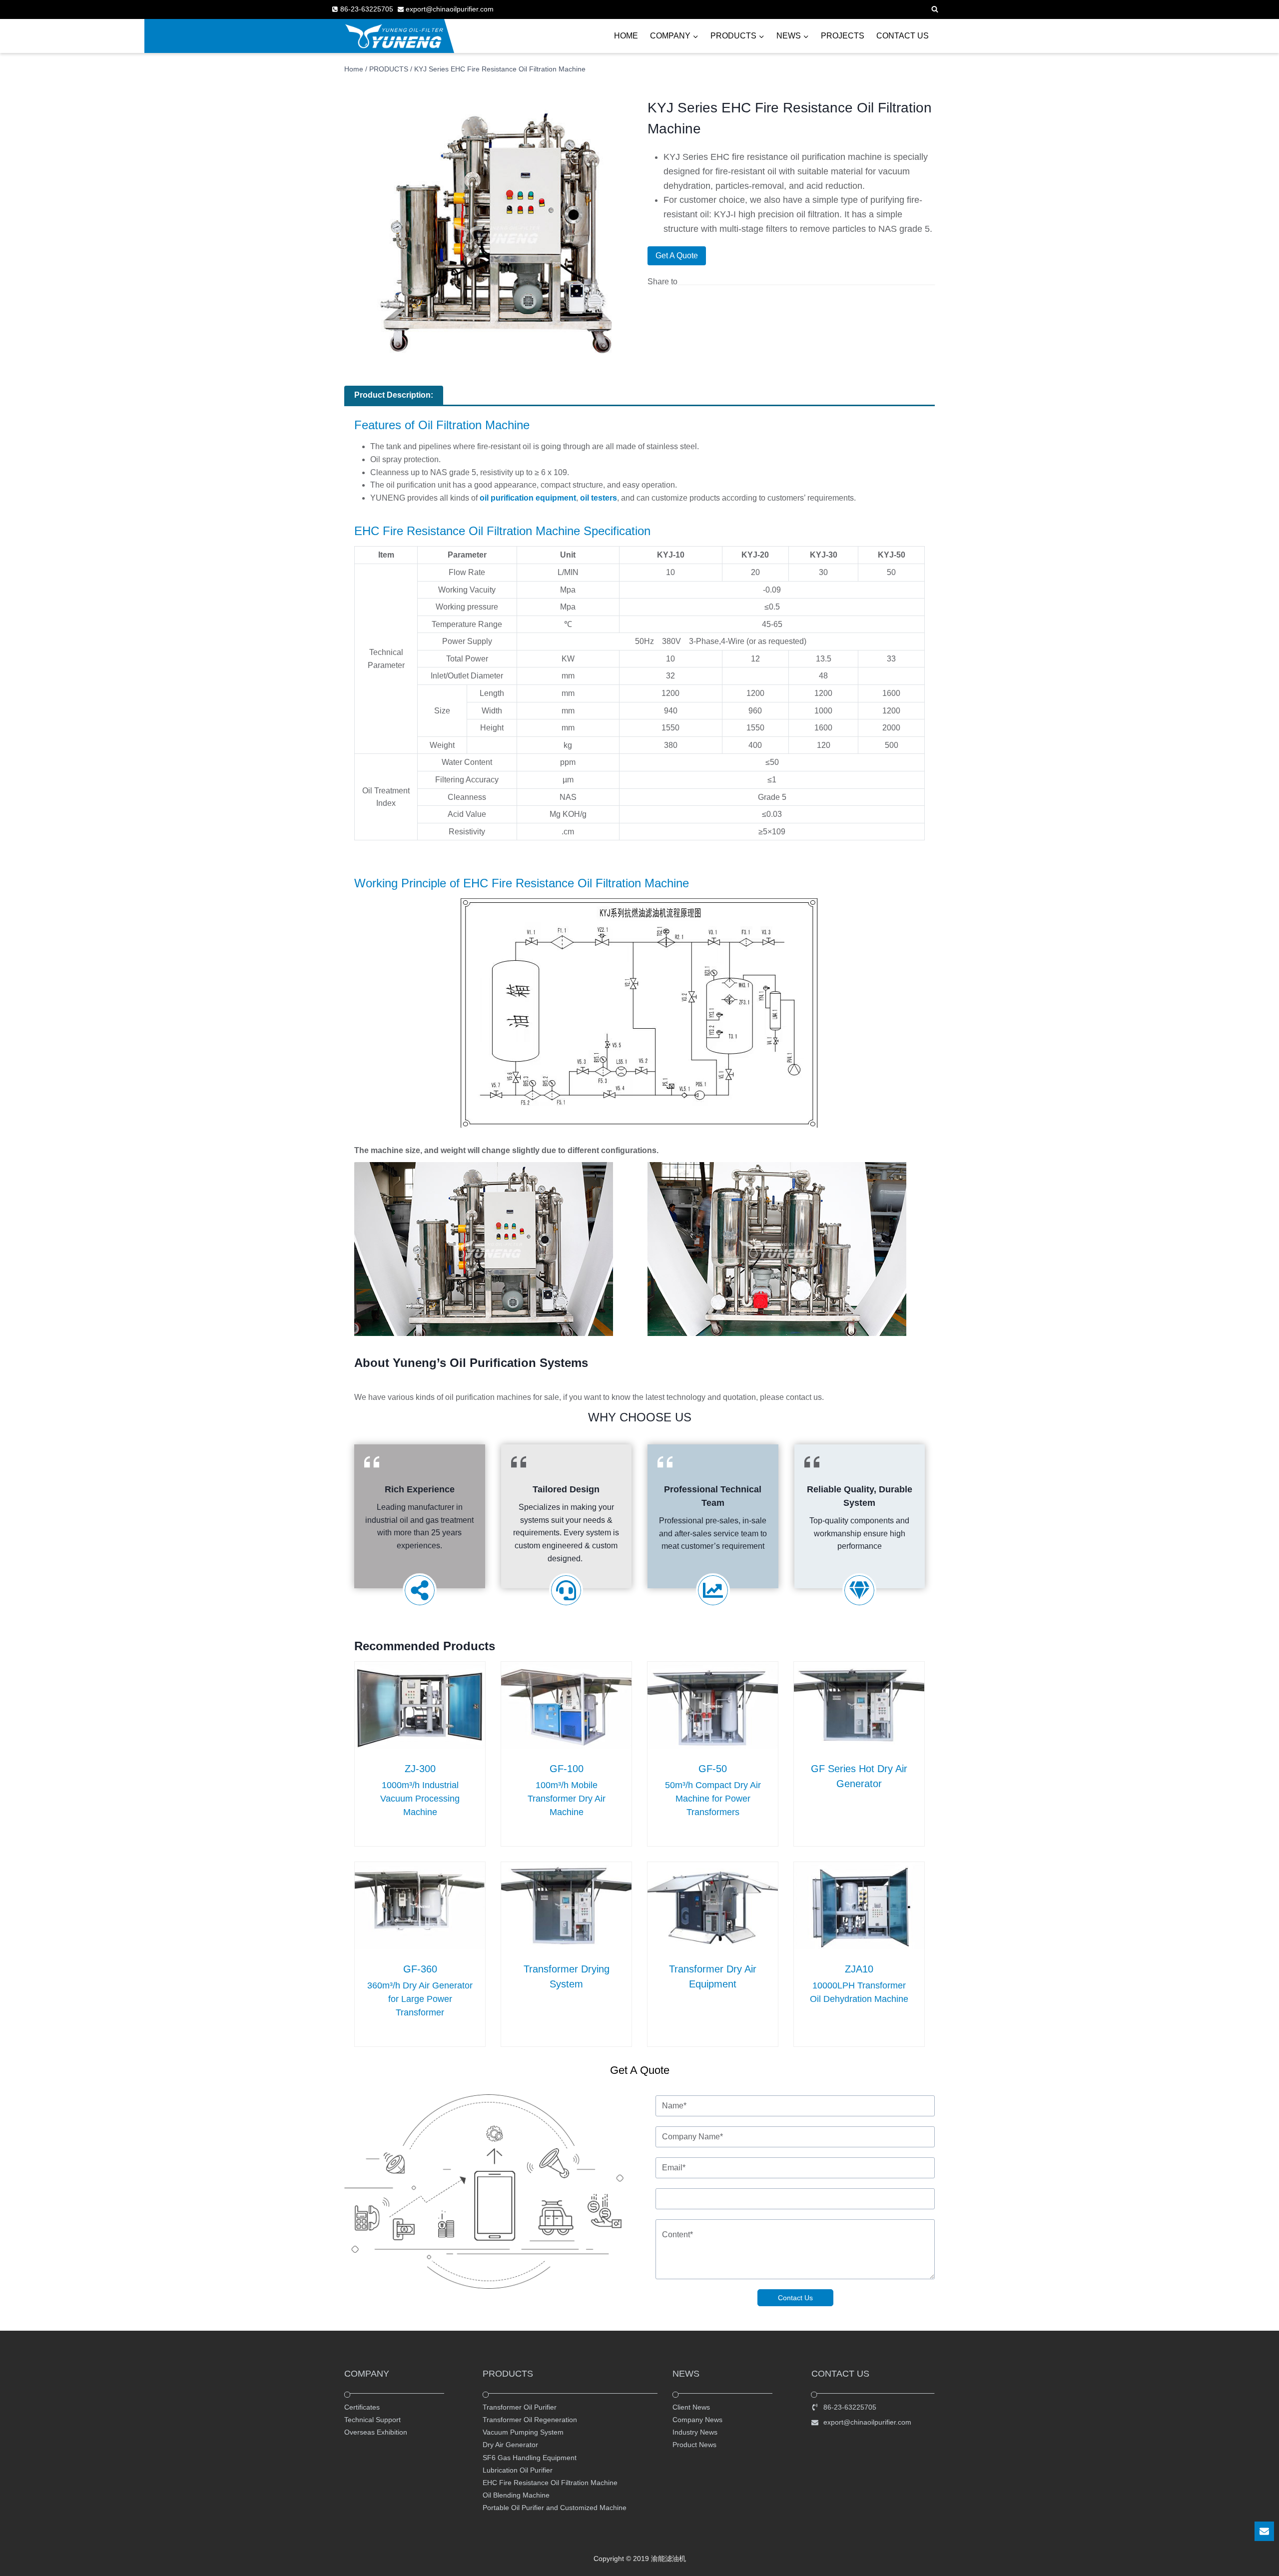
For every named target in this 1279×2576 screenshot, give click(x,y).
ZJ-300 (420, 1769)
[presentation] (420, 1705)
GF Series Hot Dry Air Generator (859, 1776)
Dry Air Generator (510, 2445)
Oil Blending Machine (516, 2495)
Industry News (695, 2432)
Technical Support (372, 2420)
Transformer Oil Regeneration (530, 2420)
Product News (694, 2445)
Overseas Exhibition (376, 2432)
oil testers (599, 498)
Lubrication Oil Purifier (518, 2470)
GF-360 (420, 1969)
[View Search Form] (935, 9)
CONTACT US (903, 36)
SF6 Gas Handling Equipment (530, 2457)
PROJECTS (843, 36)
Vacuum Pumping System (523, 2432)
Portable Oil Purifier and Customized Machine (555, 2508)
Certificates (362, 2407)
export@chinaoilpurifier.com (867, 2422)
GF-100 (567, 1769)
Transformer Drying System (567, 1976)
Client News (691, 2407)
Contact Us (795, 2298)
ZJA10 (859, 1969)
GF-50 (713, 1769)
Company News (697, 2420)
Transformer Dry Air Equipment (713, 1976)
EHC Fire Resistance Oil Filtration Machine (550, 2483)
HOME (626, 36)
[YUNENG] (394, 36)
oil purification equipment (528, 498)
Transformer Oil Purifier (520, 2407)
